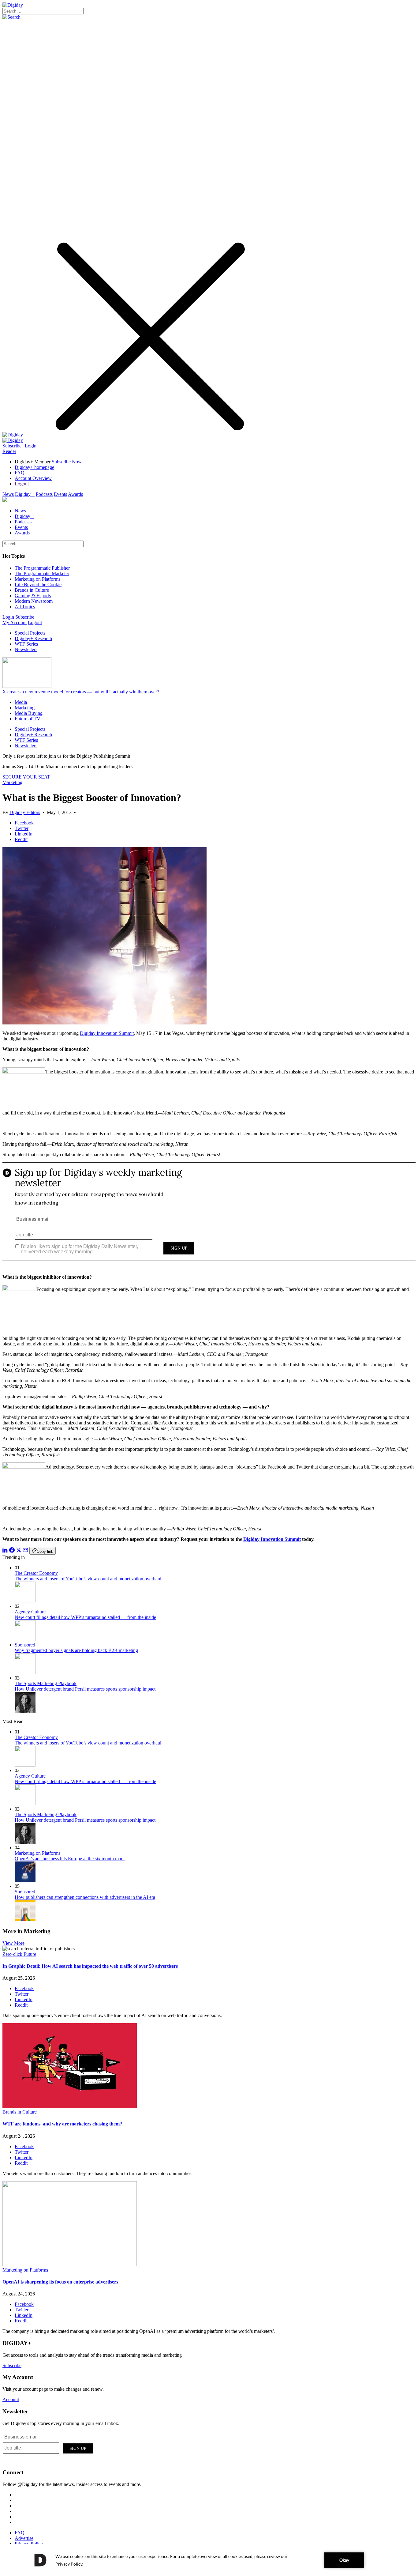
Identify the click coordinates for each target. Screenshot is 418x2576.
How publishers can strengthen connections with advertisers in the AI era (85, 1897)
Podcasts (44, 494)
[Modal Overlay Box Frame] (209, 1216)
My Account (15, 622)
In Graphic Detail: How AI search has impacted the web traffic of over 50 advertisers (90, 1966)
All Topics (25, 607)
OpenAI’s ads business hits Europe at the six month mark (70, 1859)
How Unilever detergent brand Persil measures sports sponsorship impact (85, 1689)
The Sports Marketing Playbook (46, 1683)
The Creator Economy (36, 1573)
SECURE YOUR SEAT (26, 777)
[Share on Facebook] (12, 1551)
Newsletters (26, 649)
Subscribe (12, 446)
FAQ (20, 473)
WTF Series (26, 644)
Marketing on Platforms (37, 579)
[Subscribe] (13, 440)
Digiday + (25, 494)
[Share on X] (19, 1551)
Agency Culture (30, 1612)
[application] (209, 2560)
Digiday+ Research (33, 638)
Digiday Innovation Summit (107, 1033)
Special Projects (30, 633)
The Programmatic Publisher (42, 568)
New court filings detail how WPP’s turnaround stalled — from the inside (85, 1617)
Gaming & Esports (33, 596)
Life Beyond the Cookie (38, 585)
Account (11, 2399)
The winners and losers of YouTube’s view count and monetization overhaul (88, 1579)
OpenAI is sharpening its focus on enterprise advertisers (60, 2282)
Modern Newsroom (34, 601)
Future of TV (28, 719)
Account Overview (33, 478)
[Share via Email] (25, 1551)
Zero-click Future (19, 1954)
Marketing (25, 708)
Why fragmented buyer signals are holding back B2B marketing (76, 1650)
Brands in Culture (32, 590)
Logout (22, 484)
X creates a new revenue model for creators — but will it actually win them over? (81, 692)
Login (31, 446)
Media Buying (29, 713)
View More (13, 1943)
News (8, 494)
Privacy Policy (29, 2544)
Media (21, 702)
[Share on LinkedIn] (5, 1551)
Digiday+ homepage (34, 467)
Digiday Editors (25, 812)
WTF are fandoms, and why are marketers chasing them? (62, 2124)
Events (60, 494)
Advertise (24, 2538)
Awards (75, 494)
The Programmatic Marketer (42, 573)
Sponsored (25, 1645)
